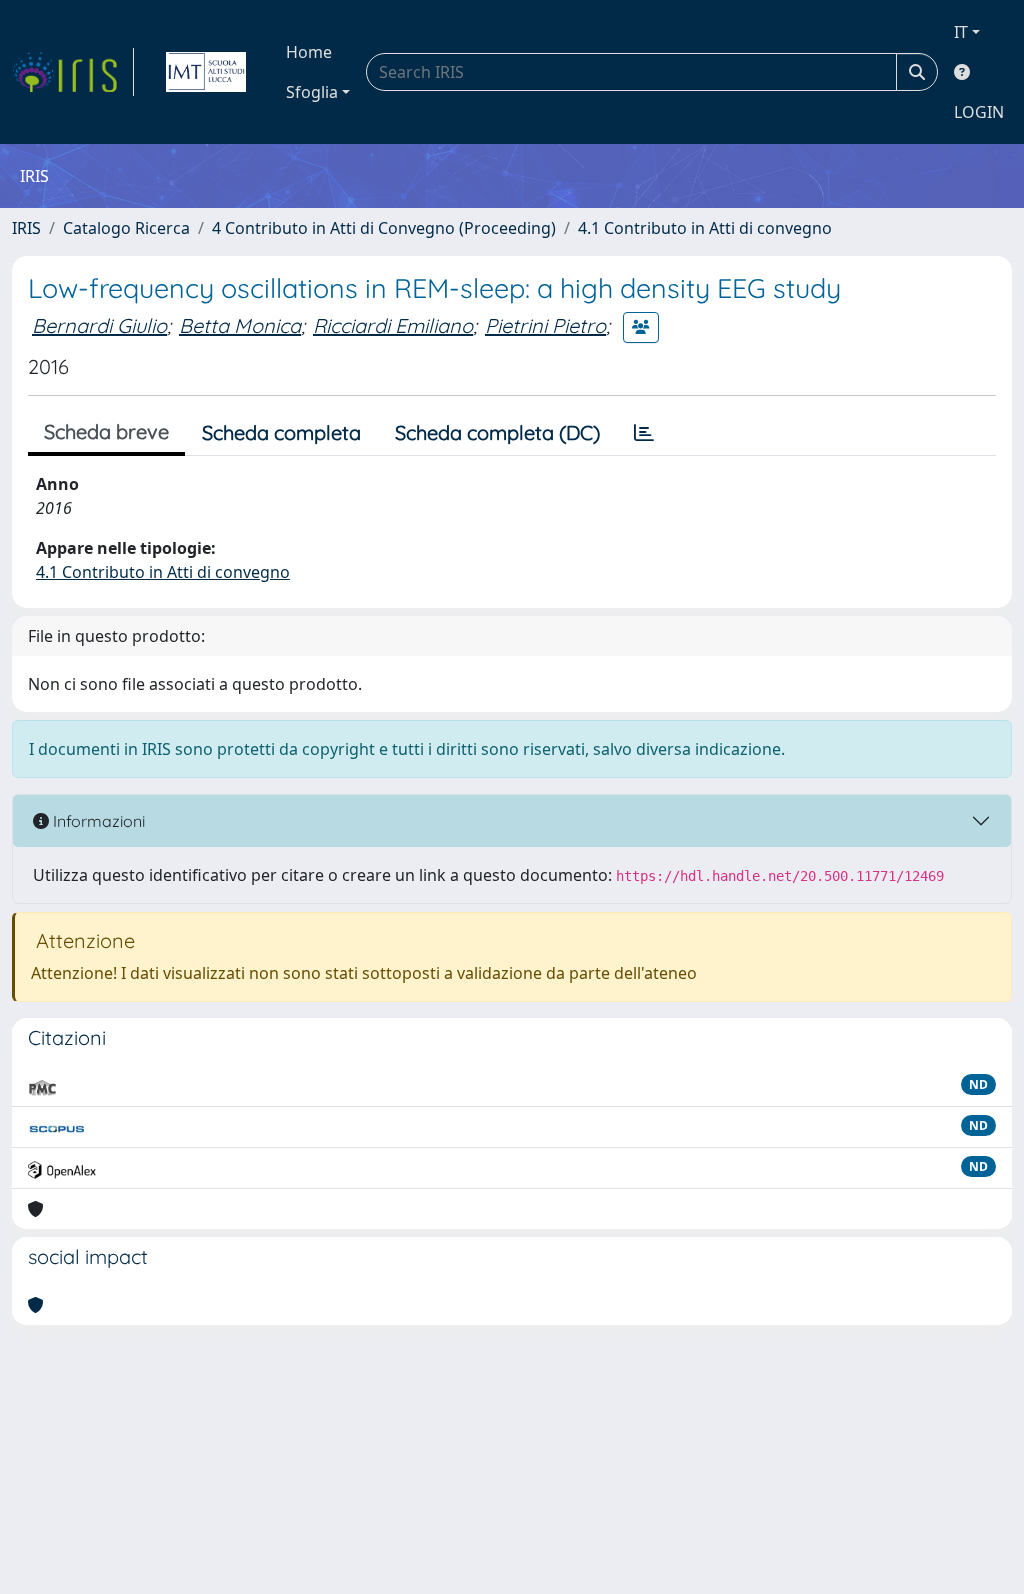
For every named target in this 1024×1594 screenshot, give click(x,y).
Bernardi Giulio (99, 325)
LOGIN (979, 112)
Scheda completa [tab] (281, 432)
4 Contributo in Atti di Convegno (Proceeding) (384, 228)
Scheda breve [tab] (106, 431)
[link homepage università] (206, 72)
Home (309, 52)
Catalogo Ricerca (126, 228)
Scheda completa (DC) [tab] (497, 432)
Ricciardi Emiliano (393, 325)
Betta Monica (240, 325)
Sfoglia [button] (312, 92)
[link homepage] (73, 72)
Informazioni (97, 821)
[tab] (644, 433)
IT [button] (961, 32)
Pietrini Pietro (545, 325)
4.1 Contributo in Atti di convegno (705, 228)
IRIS (26, 228)
